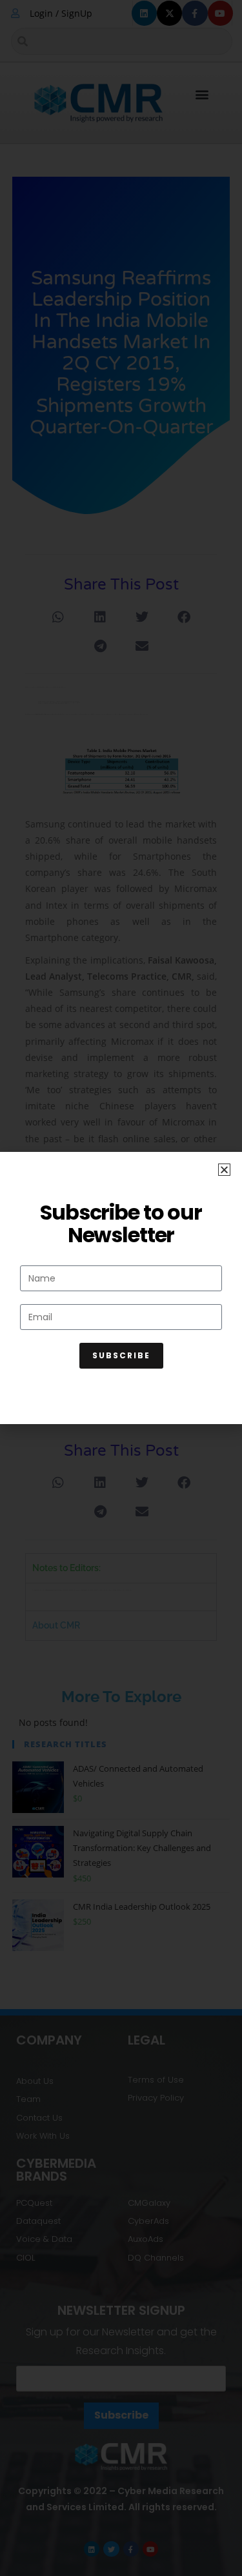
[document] (121, 1288)
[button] (224, 1170)
